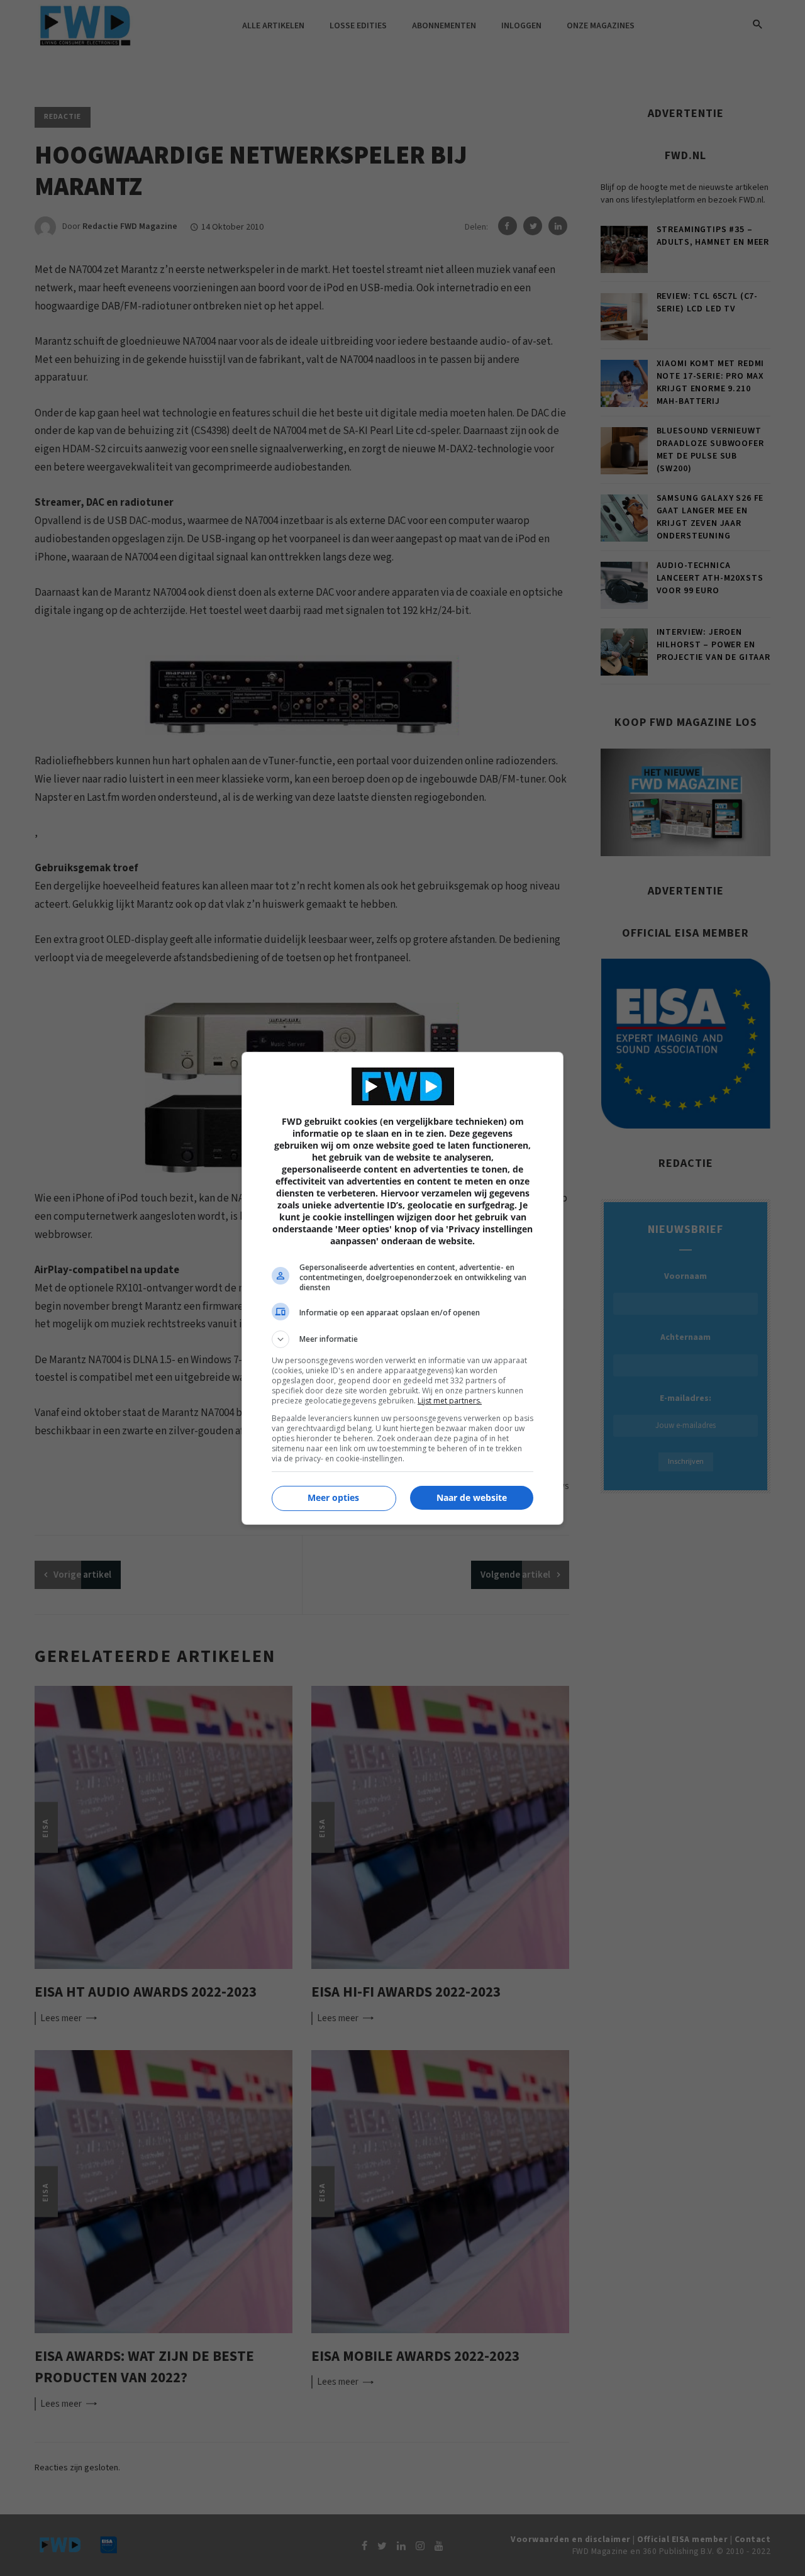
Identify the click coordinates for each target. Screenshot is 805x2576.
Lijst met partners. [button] (450, 1401)
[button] (402, 1339)
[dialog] (402, 1288)
